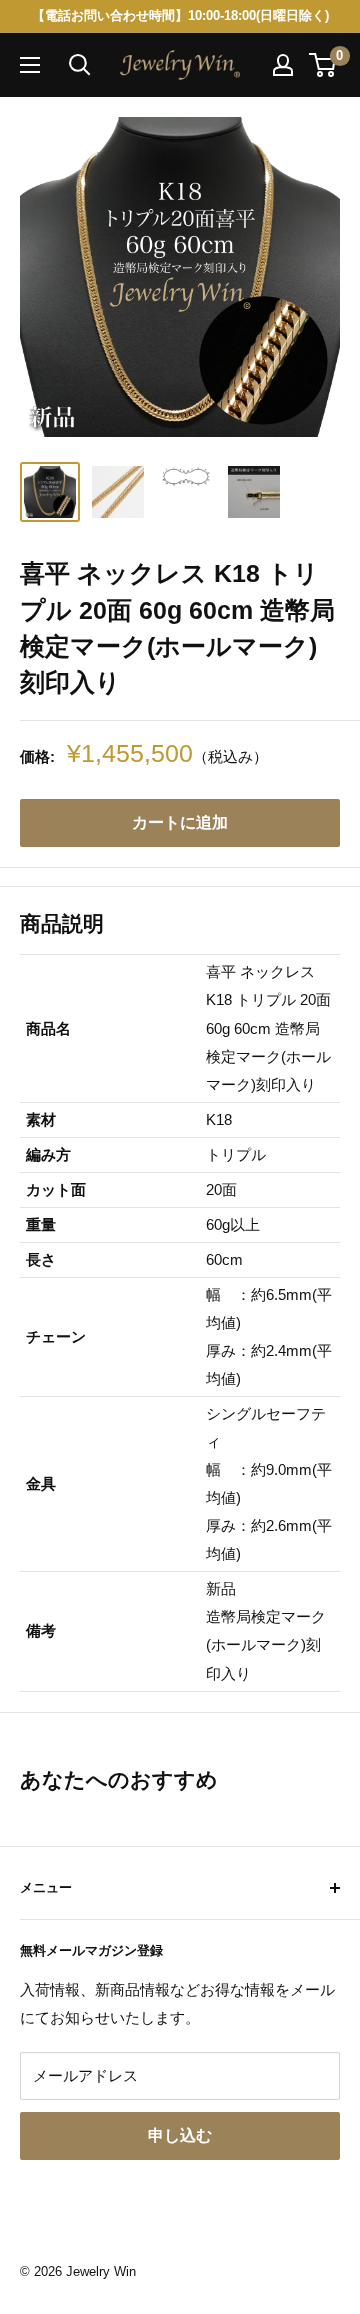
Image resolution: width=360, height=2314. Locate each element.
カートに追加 (180, 822)
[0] (323, 65)
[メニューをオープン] (30, 65)
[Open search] (80, 65)
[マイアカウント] (283, 65)
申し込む (180, 2135)
